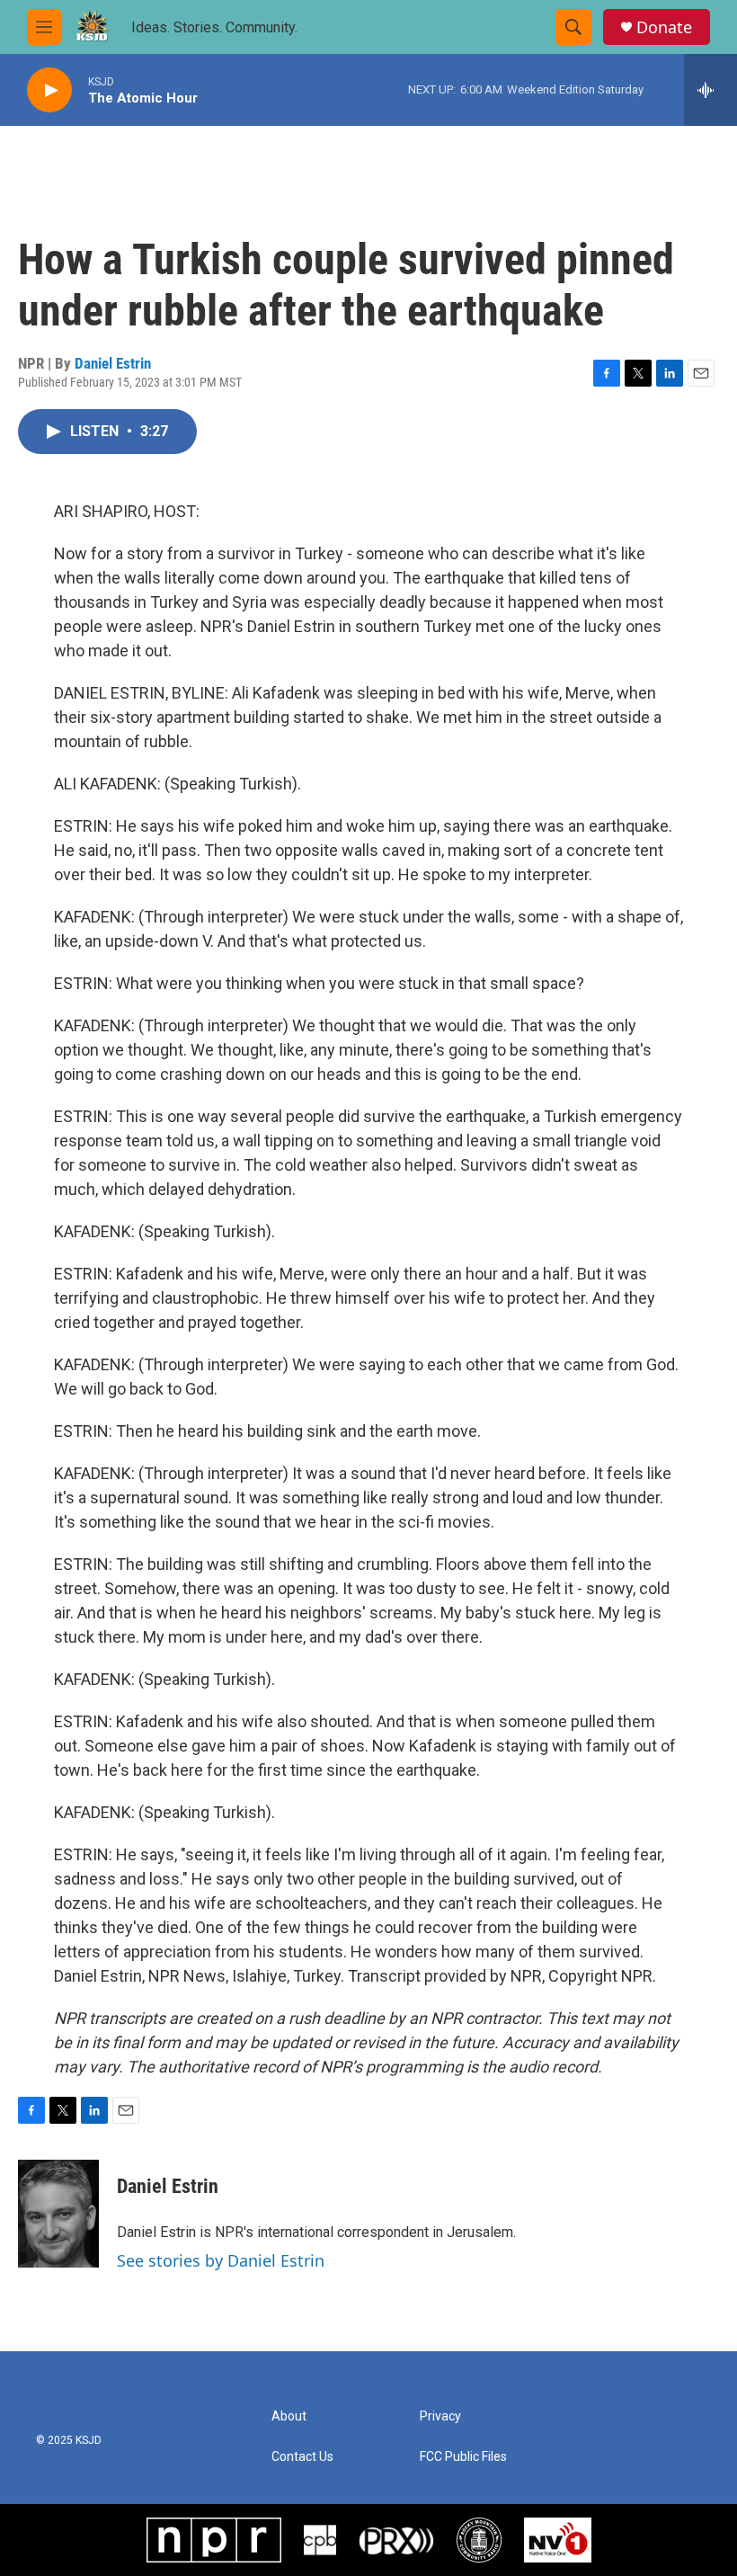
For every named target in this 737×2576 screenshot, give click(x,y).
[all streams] (710, 90)
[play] (49, 90)
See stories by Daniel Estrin (221, 2260)
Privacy (440, 2416)
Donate (664, 27)
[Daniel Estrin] (58, 2214)
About (289, 2416)
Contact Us (302, 2457)
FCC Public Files (463, 2457)
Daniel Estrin (113, 363)
